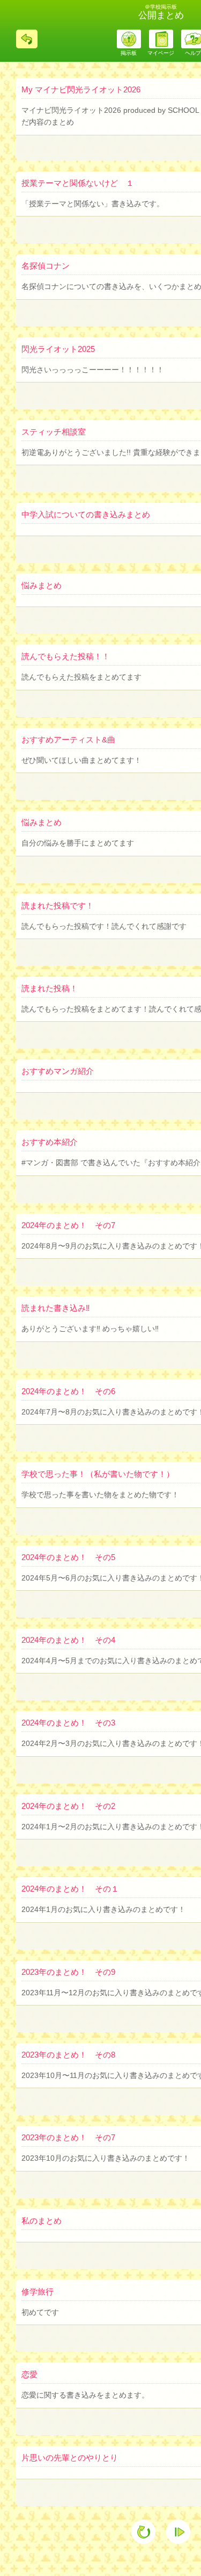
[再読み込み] (143, 2532)
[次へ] (178, 2532)
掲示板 (129, 53)
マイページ (161, 53)
